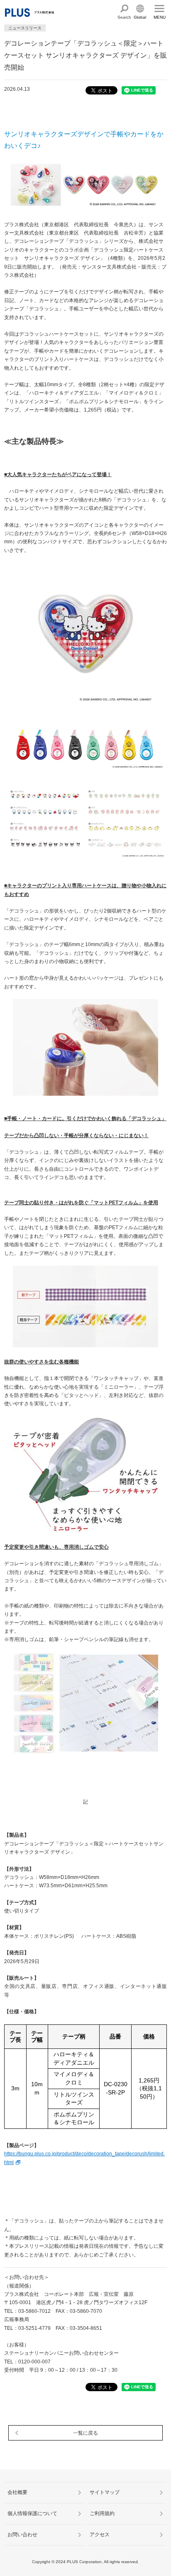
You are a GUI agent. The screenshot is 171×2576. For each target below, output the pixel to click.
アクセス (100, 2535)
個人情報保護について (32, 2513)
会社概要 (17, 2492)
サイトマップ (105, 2492)
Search (124, 17)
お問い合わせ (22, 2535)
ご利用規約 (102, 2513)
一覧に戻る (85, 2433)
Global (140, 17)
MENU (160, 17)
